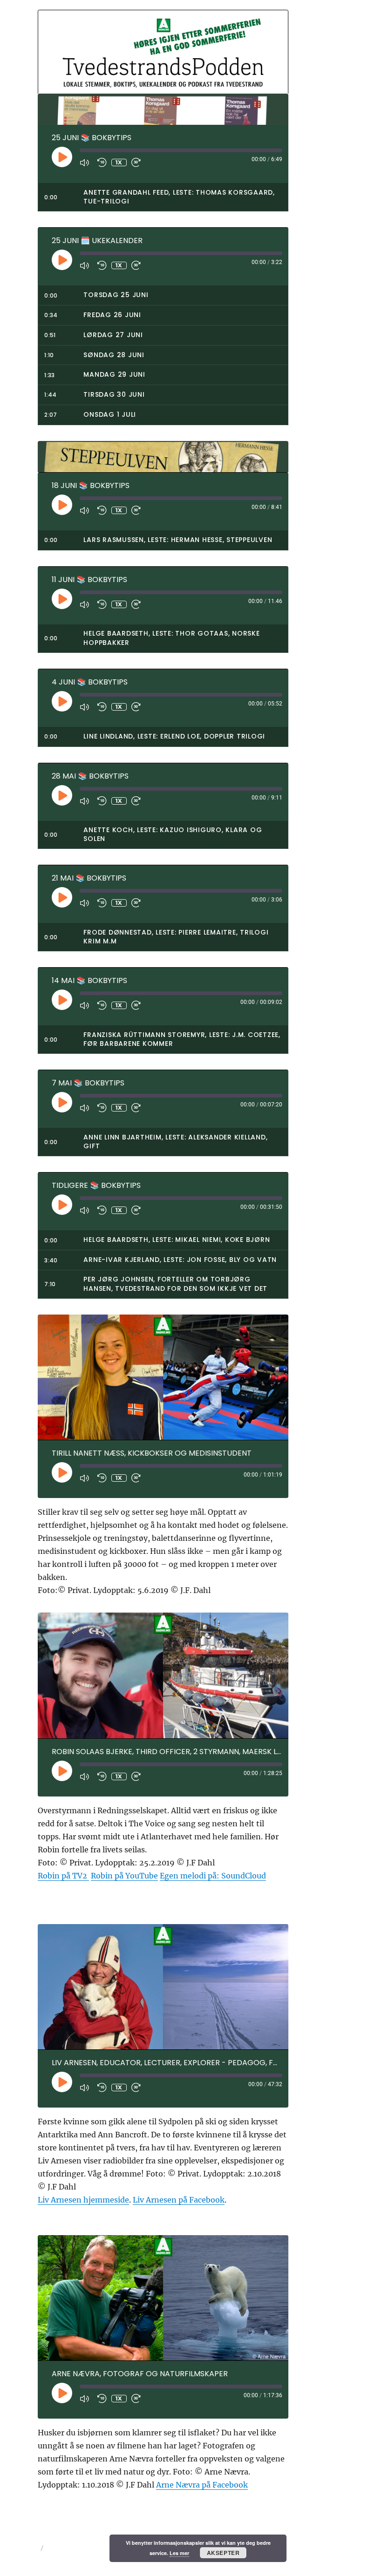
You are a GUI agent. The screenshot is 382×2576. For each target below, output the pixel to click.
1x (119, 162)
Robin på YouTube (124, 1876)
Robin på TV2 (63, 1876)
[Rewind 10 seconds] (102, 163)
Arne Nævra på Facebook (202, 2485)
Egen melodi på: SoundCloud (213, 1876)
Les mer (179, 2553)
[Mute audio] (86, 163)
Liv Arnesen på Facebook (179, 2200)
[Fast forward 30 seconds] (138, 163)
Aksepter (223, 2553)
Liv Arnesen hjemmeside (83, 2200)
